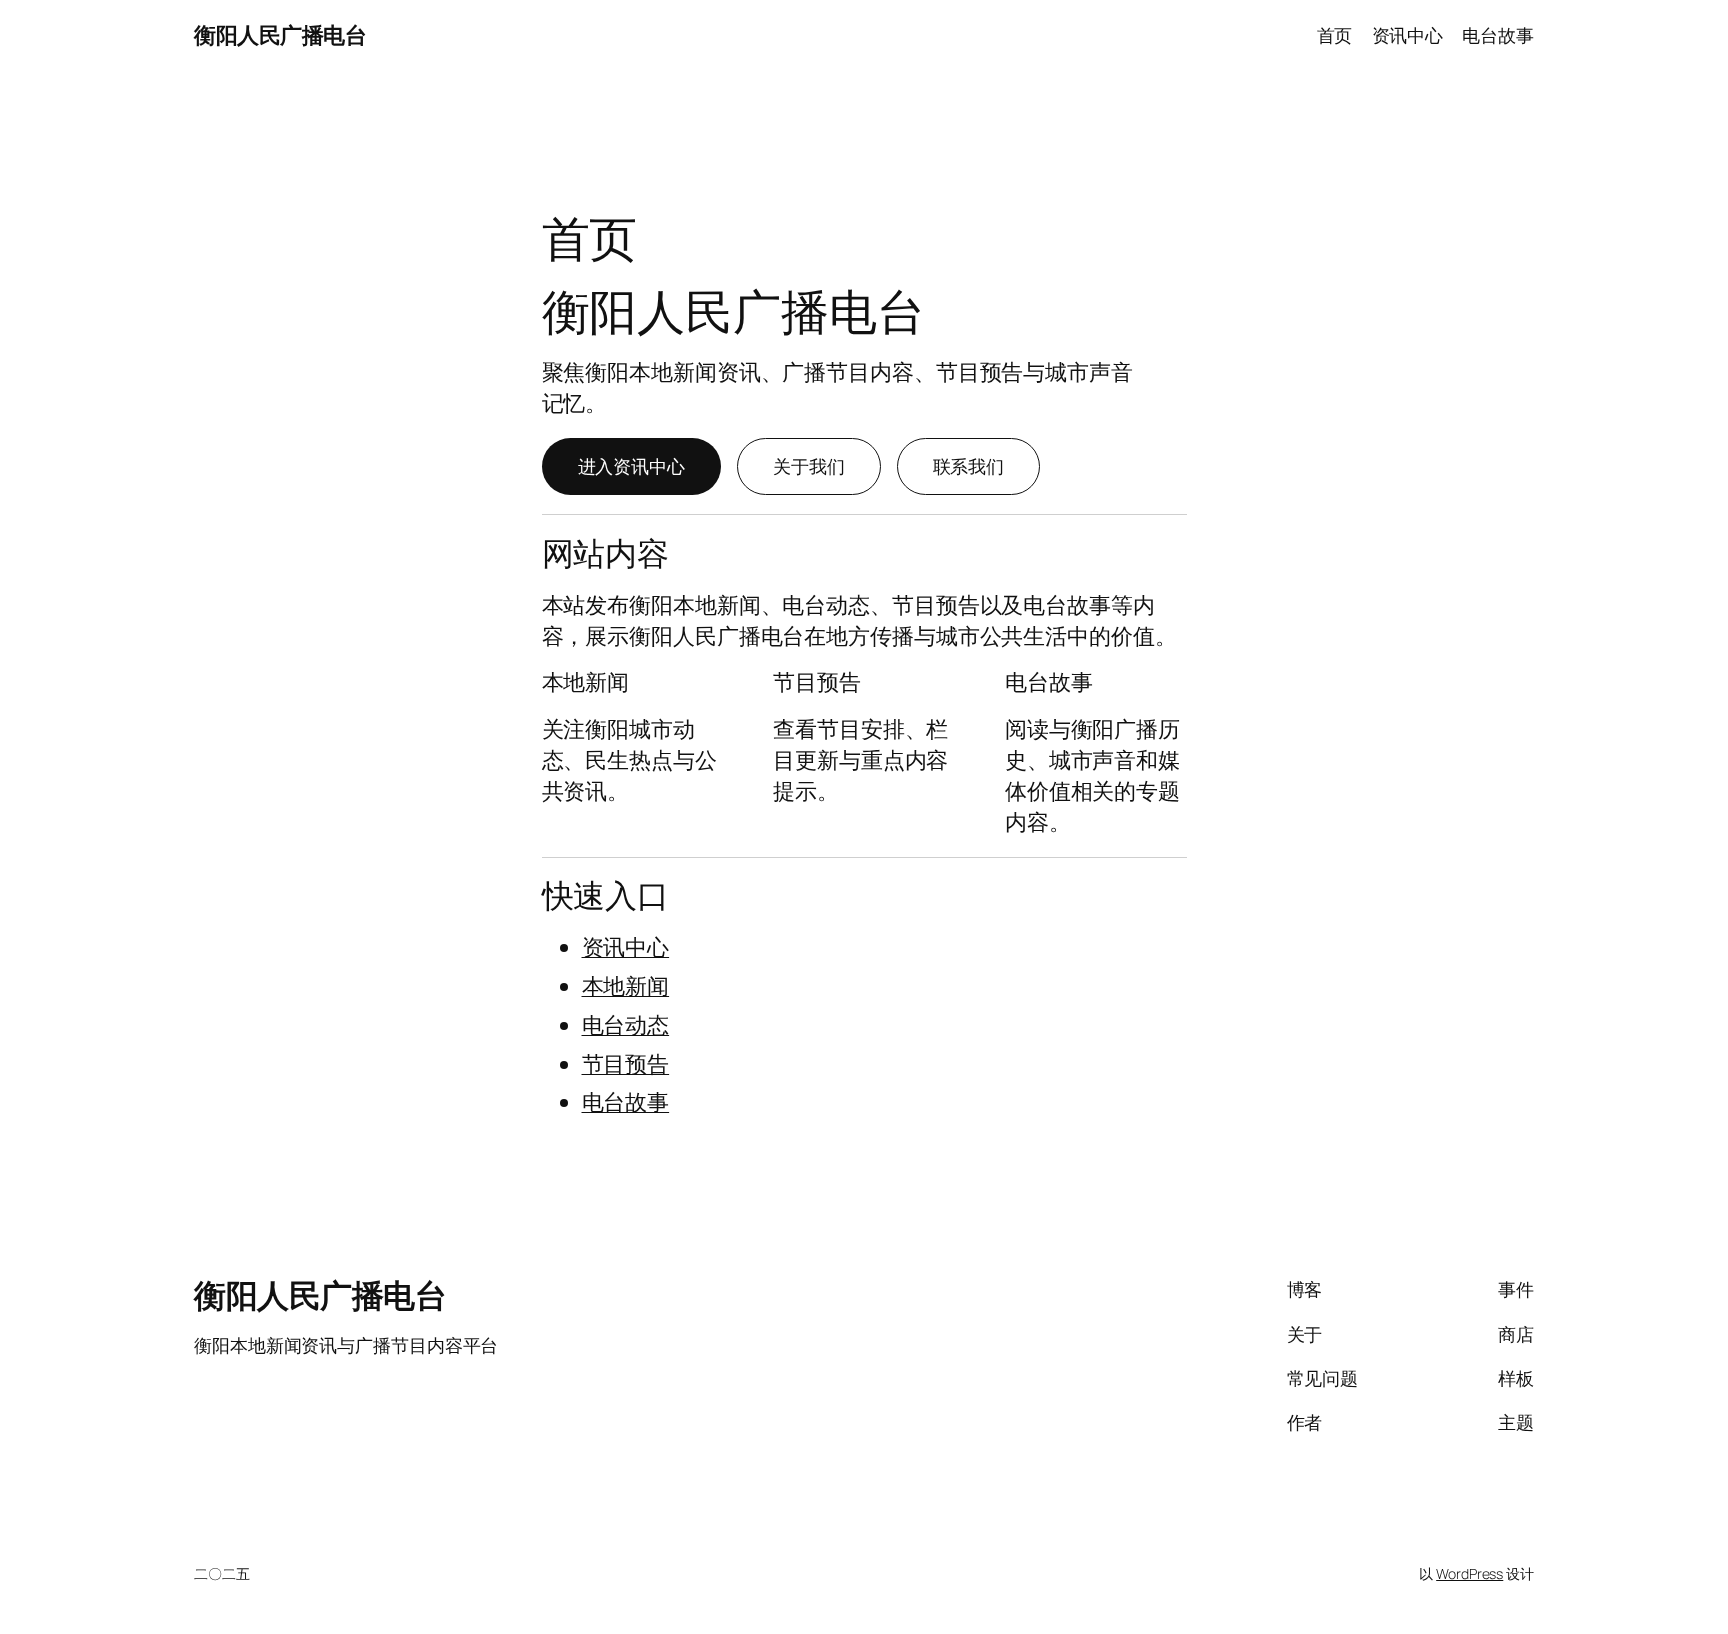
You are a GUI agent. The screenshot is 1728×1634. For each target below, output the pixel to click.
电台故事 (626, 1102)
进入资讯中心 (631, 466)
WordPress (1469, 1573)
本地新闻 (626, 986)
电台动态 (626, 1025)
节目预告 (626, 1064)
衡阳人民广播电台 (280, 35)
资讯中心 (626, 947)
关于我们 (809, 466)
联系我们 (969, 466)
